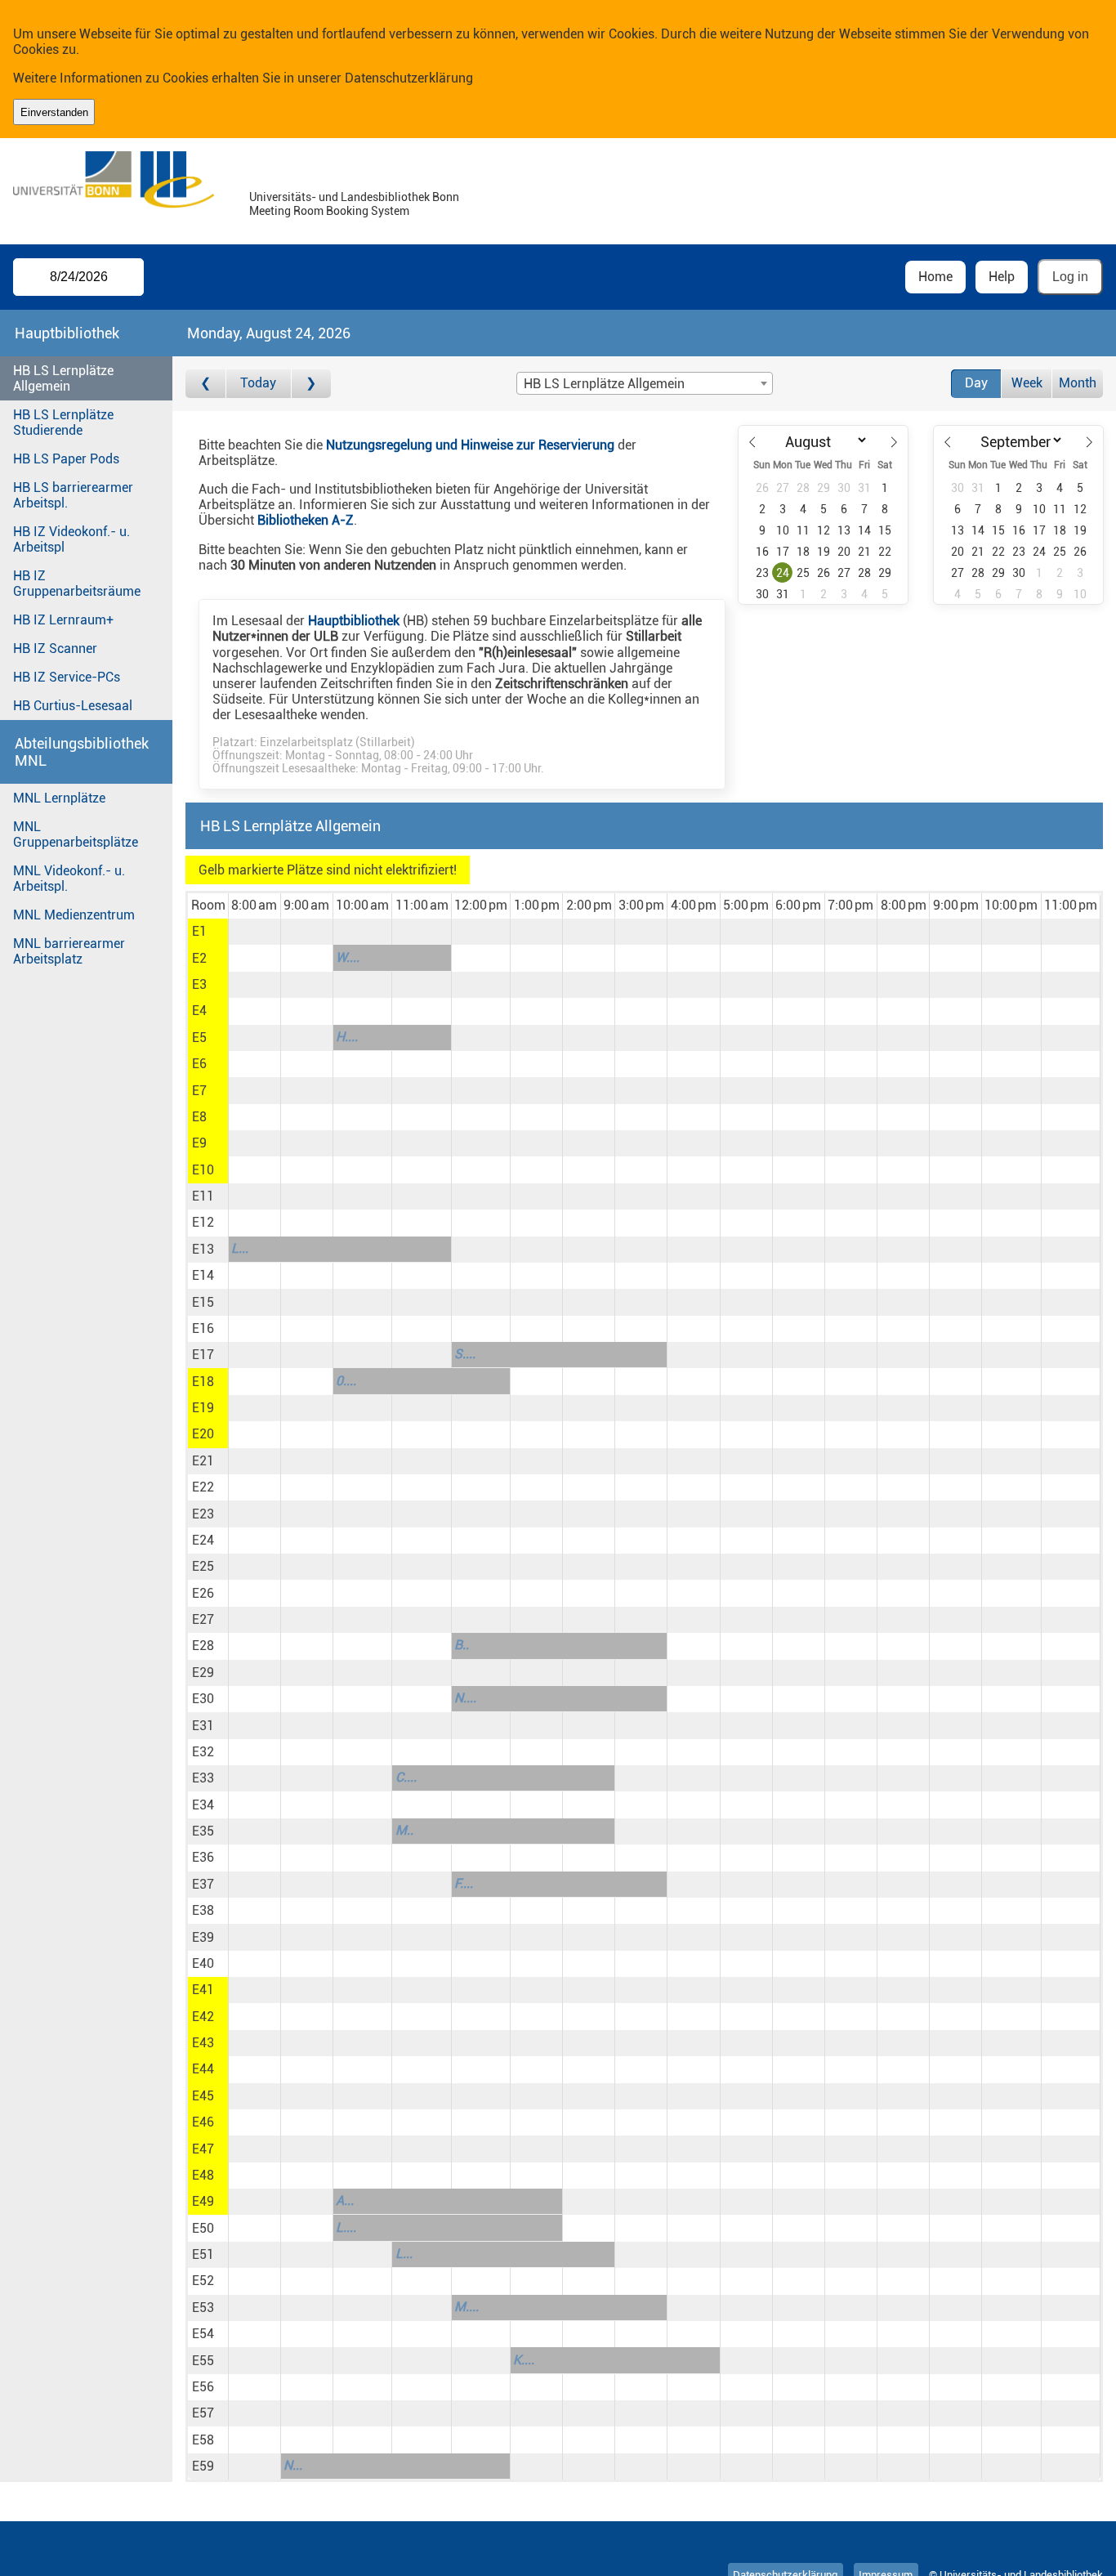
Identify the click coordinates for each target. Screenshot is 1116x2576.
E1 (199, 931)
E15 (203, 1302)
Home (935, 277)
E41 (203, 1990)
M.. (404, 1830)
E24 (203, 1540)
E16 (203, 1328)
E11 (203, 1196)
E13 (203, 1249)
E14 (203, 1275)
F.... (464, 1883)
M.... (466, 2307)
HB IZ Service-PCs (67, 677)
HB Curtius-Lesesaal (73, 706)
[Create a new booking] (254, 932)
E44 (203, 2069)
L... (240, 1248)
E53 (203, 2308)
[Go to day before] (205, 384)
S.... (465, 1354)
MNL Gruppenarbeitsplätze (76, 834)
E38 (203, 1910)
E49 (203, 2201)
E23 (203, 1514)
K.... (524, 2360)
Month (1078, 383)
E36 (203, 1857)
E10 (203, 1170)
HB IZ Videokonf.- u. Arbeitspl (71, 539)
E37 (203, 1884)
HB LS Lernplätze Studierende (63, 423)
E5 (199, 1038)
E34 (203, 1805)
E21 (203, 1461)
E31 (203, 1726)
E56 (203, 2387)
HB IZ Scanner (55, 648)
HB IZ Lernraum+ (63, 620)
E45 (203, 2096)
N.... (465, 1698)
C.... (406, 1777)
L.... (346, 2227)
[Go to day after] (311, 384)
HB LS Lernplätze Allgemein (63, 378)
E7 (199, 1091)
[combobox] (645, 383)
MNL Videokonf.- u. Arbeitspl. (69, 879)
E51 (203, 2254)
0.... (346, 1381)
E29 (203, 1673)
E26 (203, 1593)
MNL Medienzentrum (74, 915)
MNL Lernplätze (59, 798)
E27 (203, 1619)
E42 (203, 2017)
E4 (199, 1011)
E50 (203, 2228)
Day (976, 383)
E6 (199, 1064)
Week (1027, 383)
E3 (199, 984)
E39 (203, 1937)
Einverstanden (54, 112)
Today (258, 383)
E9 (199, 1143)
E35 (203, 1831)
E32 (203, 1752)
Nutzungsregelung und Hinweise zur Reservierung (470, 445)
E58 (203, 2440)
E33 (203, 1778)
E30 (203, 1699)
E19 (203, 1408)
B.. (462, 1645)
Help (1002, 277)
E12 (203, 1222)
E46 (203, 2122)
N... (293, 2465)
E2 (199, 958)
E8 (199, 1117)
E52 (203, 2281)
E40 (203, 1963)
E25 (203, 1566)
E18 (203, 1382)
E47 (203, 2149)
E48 (203, 2175)
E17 (203, 1355)
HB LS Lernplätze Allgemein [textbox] (604, 384)
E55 (203, 2361)
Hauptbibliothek (354, 621)
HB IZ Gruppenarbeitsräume (77, 584)
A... (345, 2200)
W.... (348, 957)
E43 (203, 2043)
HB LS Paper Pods (66, 459)
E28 (203, 1646)
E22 (203, 1487)
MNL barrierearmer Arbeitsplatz (69, 951)
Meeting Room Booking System (329, 211)
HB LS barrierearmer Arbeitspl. (73, 495)
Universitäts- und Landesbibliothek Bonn (354, 197)
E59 (203, 2466)
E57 (203, 2413)
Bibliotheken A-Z (306, 520)
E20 (203, 1434)
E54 (203, 2334)
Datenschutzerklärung (409, 78)
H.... (347, 1037)
